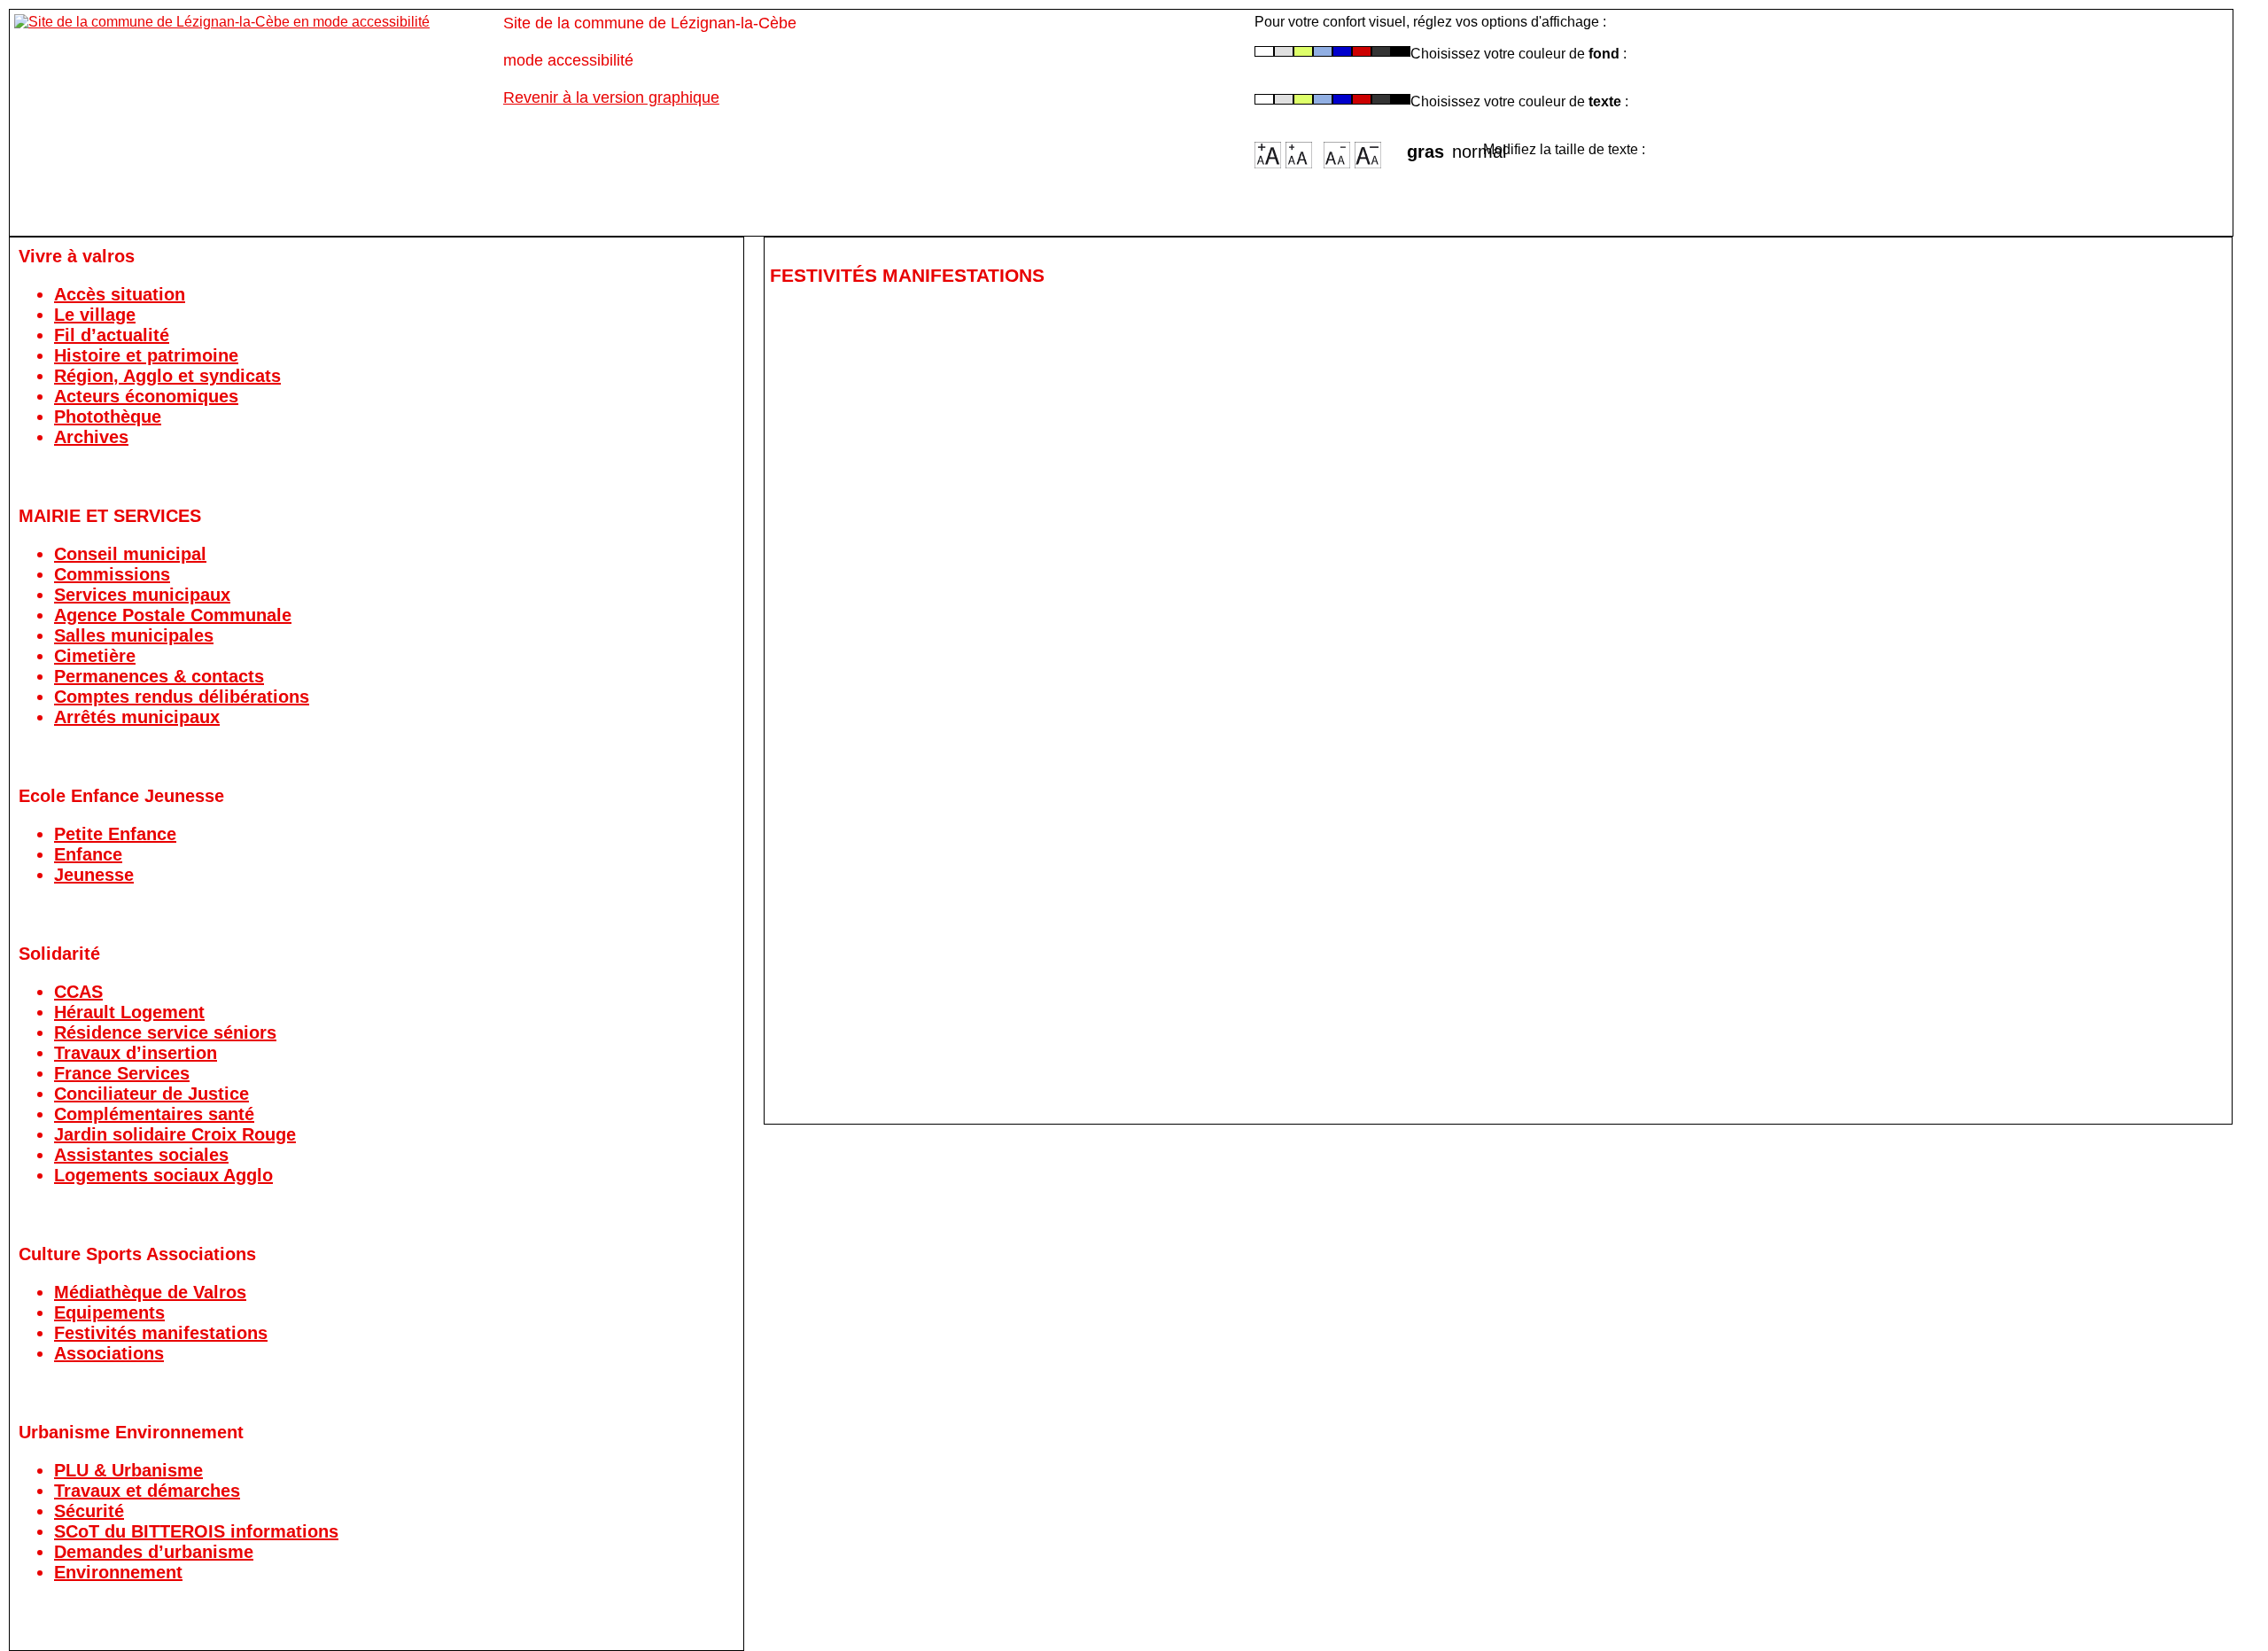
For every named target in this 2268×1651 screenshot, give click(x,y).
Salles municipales (134, 635)
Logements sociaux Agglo (163, 1175)
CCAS (78, 992)
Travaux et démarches (147, 1491)
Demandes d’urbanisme (154, 1552)
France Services (122, 1073)
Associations (109, 1353)
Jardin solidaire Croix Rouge (175, 1134)
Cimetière (95, 656)
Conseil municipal (130, 554)
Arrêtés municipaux (137, 717)
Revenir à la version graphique (611, 97)
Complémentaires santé (154, 1114)
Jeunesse (94, 875)
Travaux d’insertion (136, 1053)
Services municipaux (142, 595)
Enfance (88, 854)
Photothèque (108, 417)
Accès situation (120, 294)
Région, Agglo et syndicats (167, 376)
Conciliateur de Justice (151, 1094)
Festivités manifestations (161, 1333)
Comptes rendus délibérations (182, 697)
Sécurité (89, 1511)
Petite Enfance (115, 834)
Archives (91, 437)
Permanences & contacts (159, 676)
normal (1468, 146)
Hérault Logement (129, 1012)
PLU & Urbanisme (128, 1470)
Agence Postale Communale (173, 615)
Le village (95, 315)
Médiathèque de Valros (150, 1292)
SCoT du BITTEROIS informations (196, 1531)
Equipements (109, 1312)
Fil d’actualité (112, 335)
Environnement (118, 1572)
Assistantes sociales (141, 1155)
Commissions (112, 574)
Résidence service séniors (165, 1032)
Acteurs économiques (146, 396)
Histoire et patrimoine (146, 355)
